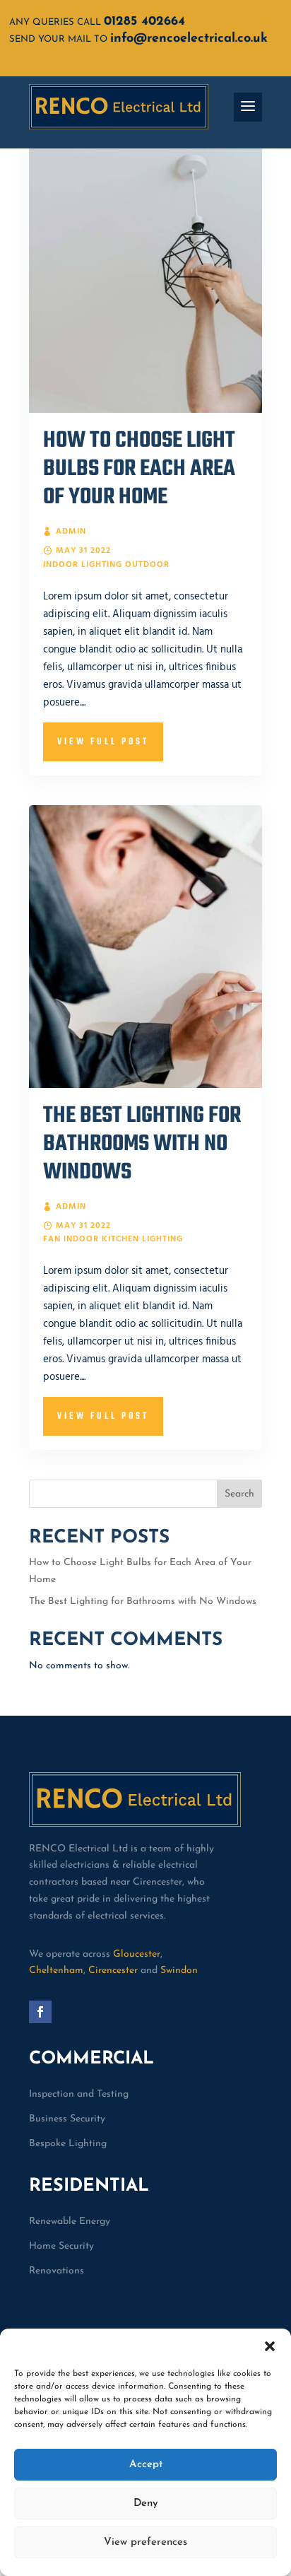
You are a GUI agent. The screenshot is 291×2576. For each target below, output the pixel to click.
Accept (146, 2465)
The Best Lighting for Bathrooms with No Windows (142, 1144)
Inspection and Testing (79, 2094)
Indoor (61, 565)
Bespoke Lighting (68, 2144)
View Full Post (103, 742)
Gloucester (137, 1954)
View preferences (145, 2542)
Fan (52, 1239)
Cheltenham (56, 1971)
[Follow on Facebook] (40, 2012)
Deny (146, 2504)
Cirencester (113, 1971)
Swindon (179, 1971)
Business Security (67, 2119)
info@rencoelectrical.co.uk (189, 39)
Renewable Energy (70, 2221)
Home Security (61, 2246)
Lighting (102, 565)
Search (239, 1494)
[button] (270, 2346)
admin (71, 532)
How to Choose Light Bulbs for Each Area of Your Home (139, 469)
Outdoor (147, 565)
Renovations (57, 2271)
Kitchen (120, 1239)
